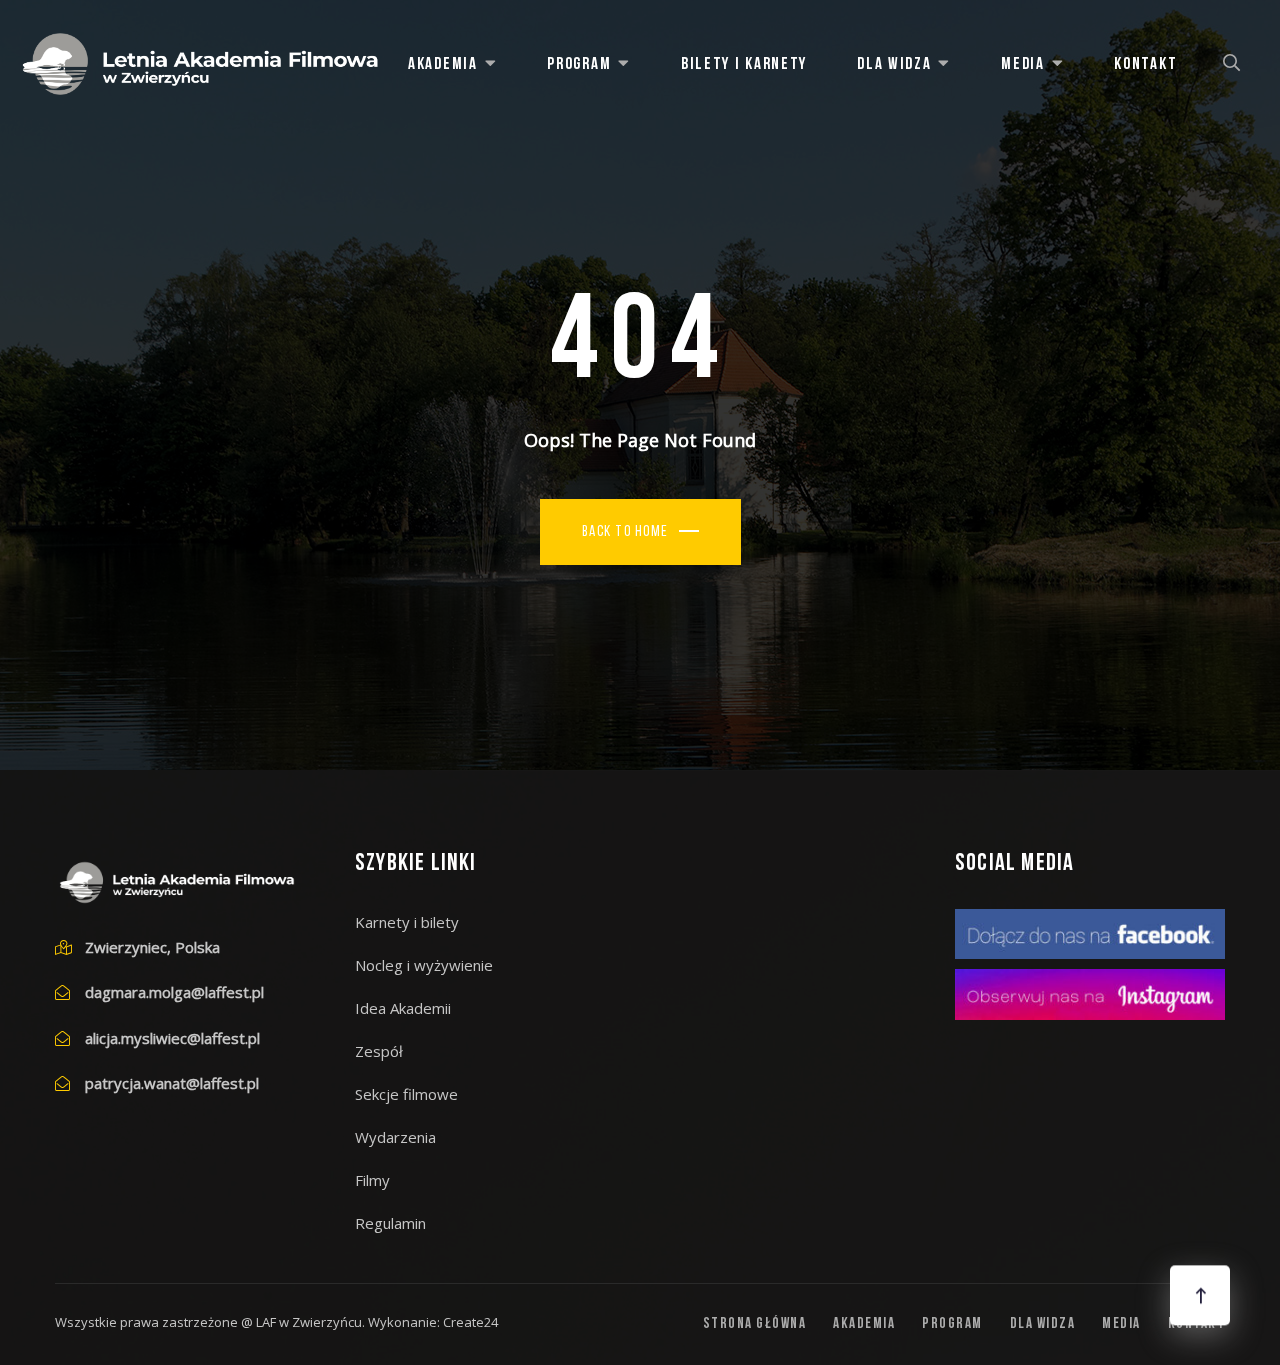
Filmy (372, 1180)
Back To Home (625, 532)
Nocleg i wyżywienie (424, 965)
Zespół (379, 1051)
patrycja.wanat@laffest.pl (172, 1083)
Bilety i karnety (744, 64)
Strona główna (755, 1324)
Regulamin (390, 1223)
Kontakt (1145, 64)
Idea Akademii (403, 1008)
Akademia (443, 64)
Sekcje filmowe (406, 1094)
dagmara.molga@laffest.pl (174, 992)
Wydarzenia (395, 1137)
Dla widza (894, 64)
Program (579, 64)
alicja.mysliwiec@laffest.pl (172, 1038)
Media (1023, 64)
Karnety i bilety (407, 922)
